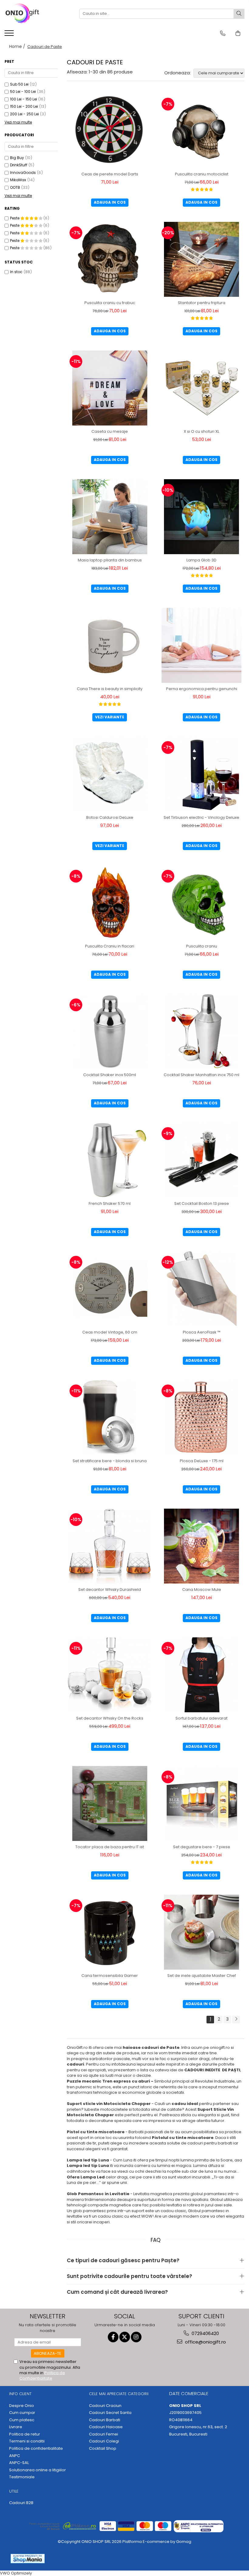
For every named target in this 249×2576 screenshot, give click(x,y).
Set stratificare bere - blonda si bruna (110, 1461)
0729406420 (205, 2333)
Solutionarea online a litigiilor (38, 2470)
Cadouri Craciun (105, 2406)
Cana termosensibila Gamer (110, 1976)
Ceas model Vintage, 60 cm (110, 1332)
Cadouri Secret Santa (110, 2413)
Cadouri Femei (104, 2434)
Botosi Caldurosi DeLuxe (110, 817)
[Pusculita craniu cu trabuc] (110, 259)
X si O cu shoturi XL (201, 431)
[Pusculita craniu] (202, 903)
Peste (15, 218)
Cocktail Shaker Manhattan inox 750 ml (201, 1075)
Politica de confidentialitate (36, 2449)
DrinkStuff (19, 165)
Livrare (16, 2427)
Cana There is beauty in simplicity (110, 689)
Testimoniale (22, 2477)
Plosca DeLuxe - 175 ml (202, 1461)
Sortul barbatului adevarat (201, 1718)
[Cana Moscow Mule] (202, 1546)
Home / (18, 46)
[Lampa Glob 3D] (202, 517)
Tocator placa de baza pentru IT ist (110, 1847)
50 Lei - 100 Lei (23, 92)
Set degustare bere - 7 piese (202, 1847)
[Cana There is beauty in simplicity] (110, 645)
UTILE (14, 2491)
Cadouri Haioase (106, 2427)
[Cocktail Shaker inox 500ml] (110, 1031)
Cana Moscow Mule (202, 1590)
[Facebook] (113, 2337)
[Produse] (10, 35)
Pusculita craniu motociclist (202, 174)
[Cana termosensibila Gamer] (110, 1932)
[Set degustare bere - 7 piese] (202, 1803)
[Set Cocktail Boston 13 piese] (202, 1160)
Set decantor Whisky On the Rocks (110, 1718)
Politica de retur (25, 2434)
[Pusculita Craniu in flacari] (110, 903)
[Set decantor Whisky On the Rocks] (110, 1675)
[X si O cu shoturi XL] (202, 388)
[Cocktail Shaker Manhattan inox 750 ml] (202, 1031)
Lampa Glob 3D (201, 560)
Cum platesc (22, 2420)
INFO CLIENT (20, 2394)
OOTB (15, 187)
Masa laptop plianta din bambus (110, 560)
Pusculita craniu (202, 946)
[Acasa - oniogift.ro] (35, 14)
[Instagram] (136, 2337)
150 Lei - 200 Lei (24, 106)
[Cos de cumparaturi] (238, 33)
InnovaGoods (23, 173)
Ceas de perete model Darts (110, 174)
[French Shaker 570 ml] (110, 1160)
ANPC (15, 2456)
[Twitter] (125, 2337)
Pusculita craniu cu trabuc (110, 303)
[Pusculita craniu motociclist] (202, 131)
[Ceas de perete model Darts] (110, 131)
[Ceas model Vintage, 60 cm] (110, 1289)
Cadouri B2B (21, 2503)
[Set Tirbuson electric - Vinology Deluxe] (202, 774)
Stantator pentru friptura (202, 303)
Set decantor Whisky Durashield (110, 1590)
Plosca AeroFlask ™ (202, 1332)
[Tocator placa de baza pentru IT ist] (110, 1803)
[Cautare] (239, 14)
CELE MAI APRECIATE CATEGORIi (119, 2394)
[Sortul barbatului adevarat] (202, 1675)
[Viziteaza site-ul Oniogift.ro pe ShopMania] (28, 2559)
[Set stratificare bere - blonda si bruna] (110, 1417)
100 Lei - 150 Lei (24, 99)
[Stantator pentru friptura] (202, 259)
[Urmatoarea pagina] (236, 2020)
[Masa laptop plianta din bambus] (110, 517)
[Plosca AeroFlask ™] (202, 1289)
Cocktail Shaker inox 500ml (110, 1075)
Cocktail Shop (103, 2449)
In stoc (16, 272)
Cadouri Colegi (104, 2441)
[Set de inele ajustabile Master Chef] (202, 1932)
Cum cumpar (22, 2413)
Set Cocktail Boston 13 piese (202, 1203)
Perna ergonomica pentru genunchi (202, 689)
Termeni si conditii (27, 2441)
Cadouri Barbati (105, 2420)
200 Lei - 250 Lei (24, 114)
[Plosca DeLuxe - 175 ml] (202, 1417)
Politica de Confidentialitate (42, 2376)
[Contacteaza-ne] (223, 33)
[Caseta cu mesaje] (110, 388)
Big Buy (17, 158)
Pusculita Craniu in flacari (110, 946)
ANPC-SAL (19, 2463)
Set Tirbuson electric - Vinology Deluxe (201, 817)
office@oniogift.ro (205, 2342)
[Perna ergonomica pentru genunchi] (202, 645)
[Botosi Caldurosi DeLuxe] (110, 774)
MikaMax (18, 180)
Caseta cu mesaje (110, 431)
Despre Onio (22, 2406)
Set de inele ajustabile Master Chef (202, 1976)
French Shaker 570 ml (110, 1203)
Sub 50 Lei (19, 84)
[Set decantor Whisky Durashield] (110, 1546)
